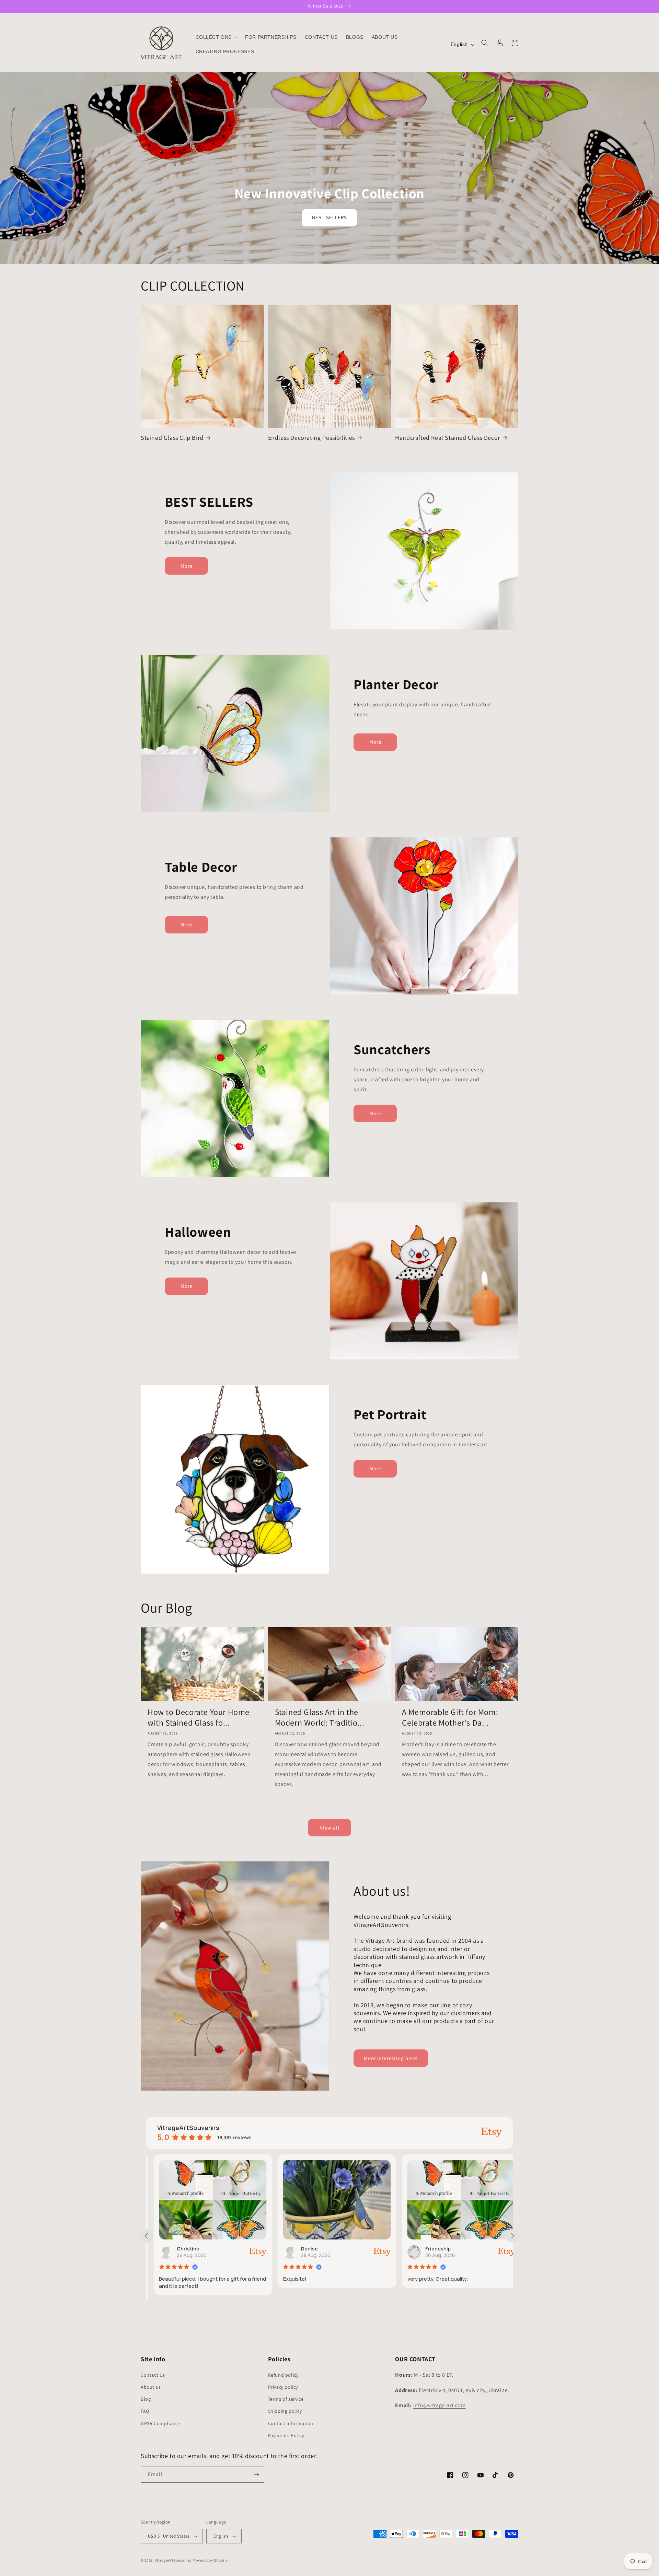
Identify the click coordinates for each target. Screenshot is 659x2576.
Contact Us (153, 2375)
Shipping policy (285, 2411)
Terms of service (286, 2399)
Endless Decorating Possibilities (311, 438)
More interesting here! (391, 2058)
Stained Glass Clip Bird (172, 438)
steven (427, 2249)
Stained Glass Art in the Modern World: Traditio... (320, 1717)
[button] (216, 37)
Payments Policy (286, 2435)
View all (330, 1828)
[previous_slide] (146, 2236)
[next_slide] (513, 2236)
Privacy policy (283, 2387)
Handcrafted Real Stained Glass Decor (448, 438)
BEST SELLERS (329, 217)
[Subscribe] (256, 2475)
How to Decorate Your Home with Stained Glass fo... (199, 1717)
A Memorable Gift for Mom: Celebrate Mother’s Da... (450, 1717)
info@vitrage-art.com (440, 2405)
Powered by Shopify (210, 2560)
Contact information (291, 2423)
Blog (146, 2399)
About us (151, 2387)
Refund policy (283, 2375)
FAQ (145, 2411)
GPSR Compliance (160, 2423)
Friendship (307, 2249)
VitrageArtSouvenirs (173, 2560)
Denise (179, 2249)
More (187, 566)
